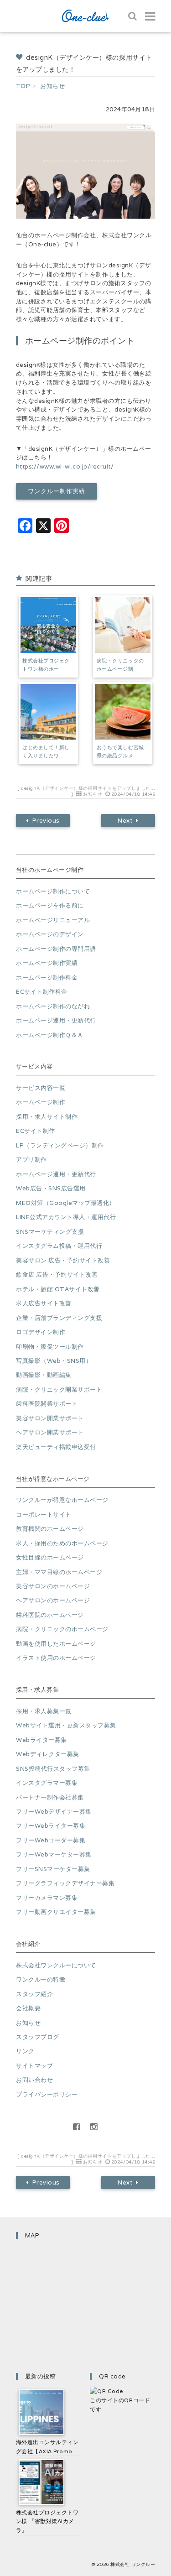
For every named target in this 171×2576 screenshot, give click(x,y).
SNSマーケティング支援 (50, 1232)
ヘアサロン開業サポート (50, 1432)
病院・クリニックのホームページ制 (120, 665)
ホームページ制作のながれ (53, 1006)
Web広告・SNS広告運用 (51, 1188)
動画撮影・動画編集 (44, 1375)
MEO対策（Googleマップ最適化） (66, 1203)
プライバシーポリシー (47, 2094)
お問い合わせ (34, 2080)
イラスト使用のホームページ (56, 1658)
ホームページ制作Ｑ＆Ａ (50, 1035)
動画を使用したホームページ (56, 1644)
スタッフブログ (38, 2037)
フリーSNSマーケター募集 (53, 1869)
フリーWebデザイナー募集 (54, 1812)
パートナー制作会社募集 (50, 1797)
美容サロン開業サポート (50, 1418)
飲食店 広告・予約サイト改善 (57, 1275)
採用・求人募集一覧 (44, 1711)
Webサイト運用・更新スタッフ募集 (66, 1725)
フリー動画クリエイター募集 (56, 1912)
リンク (25, 2051)
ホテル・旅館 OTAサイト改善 (58, 1289)
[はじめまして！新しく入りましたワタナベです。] (48, 712)
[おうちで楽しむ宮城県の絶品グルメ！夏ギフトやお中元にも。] (123, 712)
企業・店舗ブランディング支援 (59, 1318)
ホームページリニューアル (53, 920)
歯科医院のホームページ (50, 1615)
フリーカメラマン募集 (47, 1898)
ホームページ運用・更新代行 (56, 1020)
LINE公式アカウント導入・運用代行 (66, 1217)
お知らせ (93, 794)
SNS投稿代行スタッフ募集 (53, 1769)
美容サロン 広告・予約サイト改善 (63, 1260)
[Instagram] (94, 2127)
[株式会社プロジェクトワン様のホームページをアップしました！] (48, 625)
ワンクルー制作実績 (56, 491)
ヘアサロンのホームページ (53, 1600)
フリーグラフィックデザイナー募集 (65, 1883)
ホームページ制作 (41, 1102)
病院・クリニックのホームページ (62, 1629)
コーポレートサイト (44, 1515)
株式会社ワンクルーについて (56, 1965)
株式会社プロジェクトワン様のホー (46, 665)
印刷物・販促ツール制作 (50, 1347)
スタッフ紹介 (34, 1994)
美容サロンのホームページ (53, 1586)
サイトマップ (34, 2066)
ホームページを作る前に (50, 905)
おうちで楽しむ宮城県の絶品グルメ (120, 751)
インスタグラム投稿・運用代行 (59, 1246)
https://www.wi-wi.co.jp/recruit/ (65, 467)
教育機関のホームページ (50, 1529)
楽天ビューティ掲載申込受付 (56, 1447)
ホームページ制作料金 (47, 978)
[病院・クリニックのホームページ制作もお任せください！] (123, 625)
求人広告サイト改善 (44, 1303)
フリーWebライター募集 (51, 1826)
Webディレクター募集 (48, 1754)
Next (125, 821)
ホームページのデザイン (50, 934)
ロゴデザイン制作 (41, 1332)
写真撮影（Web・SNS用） (54, 1361)
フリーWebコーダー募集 (51, 1840)
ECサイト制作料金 (42, 992)
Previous (46, 821)
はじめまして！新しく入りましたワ (46, 751)
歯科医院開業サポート (47, 1404)
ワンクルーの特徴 (41, 1979)
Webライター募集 (41, 1740)
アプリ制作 (31, 1160)
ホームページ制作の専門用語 (56, 949)
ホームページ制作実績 (47, 963)
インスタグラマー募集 (47, 1783)
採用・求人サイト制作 (47, 1117)
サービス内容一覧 (41, 1088)
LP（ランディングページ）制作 (60, 1145)
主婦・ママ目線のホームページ (59, 1572)
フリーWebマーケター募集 (54, 1854)
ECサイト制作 (36, 1131)
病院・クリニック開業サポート (59, 1390)
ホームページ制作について (53, 891)
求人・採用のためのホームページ (62, 1543)
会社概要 (28, 2008)
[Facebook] (77, 2127)
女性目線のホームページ (50, 1557)
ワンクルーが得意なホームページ (62, 1500)
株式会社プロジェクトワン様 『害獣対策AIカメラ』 (47, 2521)
